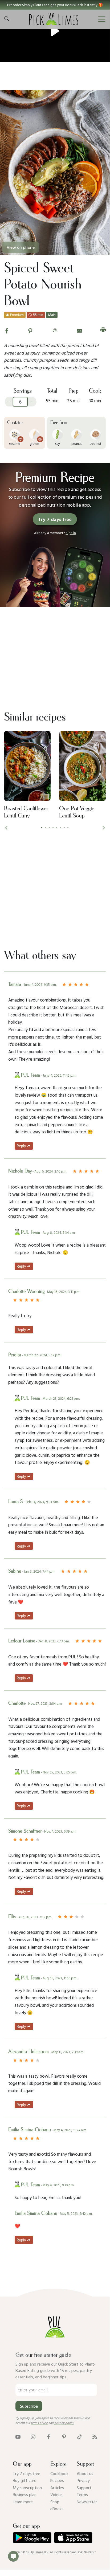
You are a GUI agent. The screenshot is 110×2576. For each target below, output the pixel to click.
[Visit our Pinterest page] (64, 2436)
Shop (55, 2502)
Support (84, 2488)
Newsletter (87, 2502)
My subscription (27, 2488)
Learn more (23, 2502)
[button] (55, 5)
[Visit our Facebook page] (48, 2436)
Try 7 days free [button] (55, 519)
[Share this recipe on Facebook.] (7, 330)
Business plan (25, 2494)
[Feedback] (13, 2556)
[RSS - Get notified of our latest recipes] (95, 2436)
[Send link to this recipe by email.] (79, 330)
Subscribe (29, 2406)
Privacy (83, 2480)
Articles (57, 2488)
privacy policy (64, 2423)
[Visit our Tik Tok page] (80, 2436)
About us (85, 2473)
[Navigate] (102, 19)
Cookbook (59, 2473)
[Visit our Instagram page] (33, 2436)
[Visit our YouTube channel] (18, 2436)
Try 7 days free (27, 2473)
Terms (82, 2494)
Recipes (57, 2480)
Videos (56, 2494)
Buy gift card (25, 2480)
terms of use (39, 2423)
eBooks (57, 2509)
